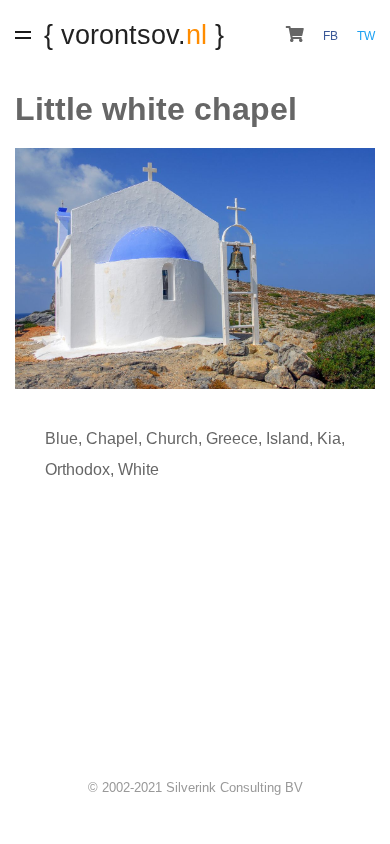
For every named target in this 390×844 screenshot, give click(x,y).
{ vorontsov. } (134, 34)
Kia (329, 438)
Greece (232, 438)
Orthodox (77, 469)
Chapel (112, 438)
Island (287, 438)
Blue (61, 438)
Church (172, 438)
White (138, 469)
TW (366, 36)
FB (332, 36)
